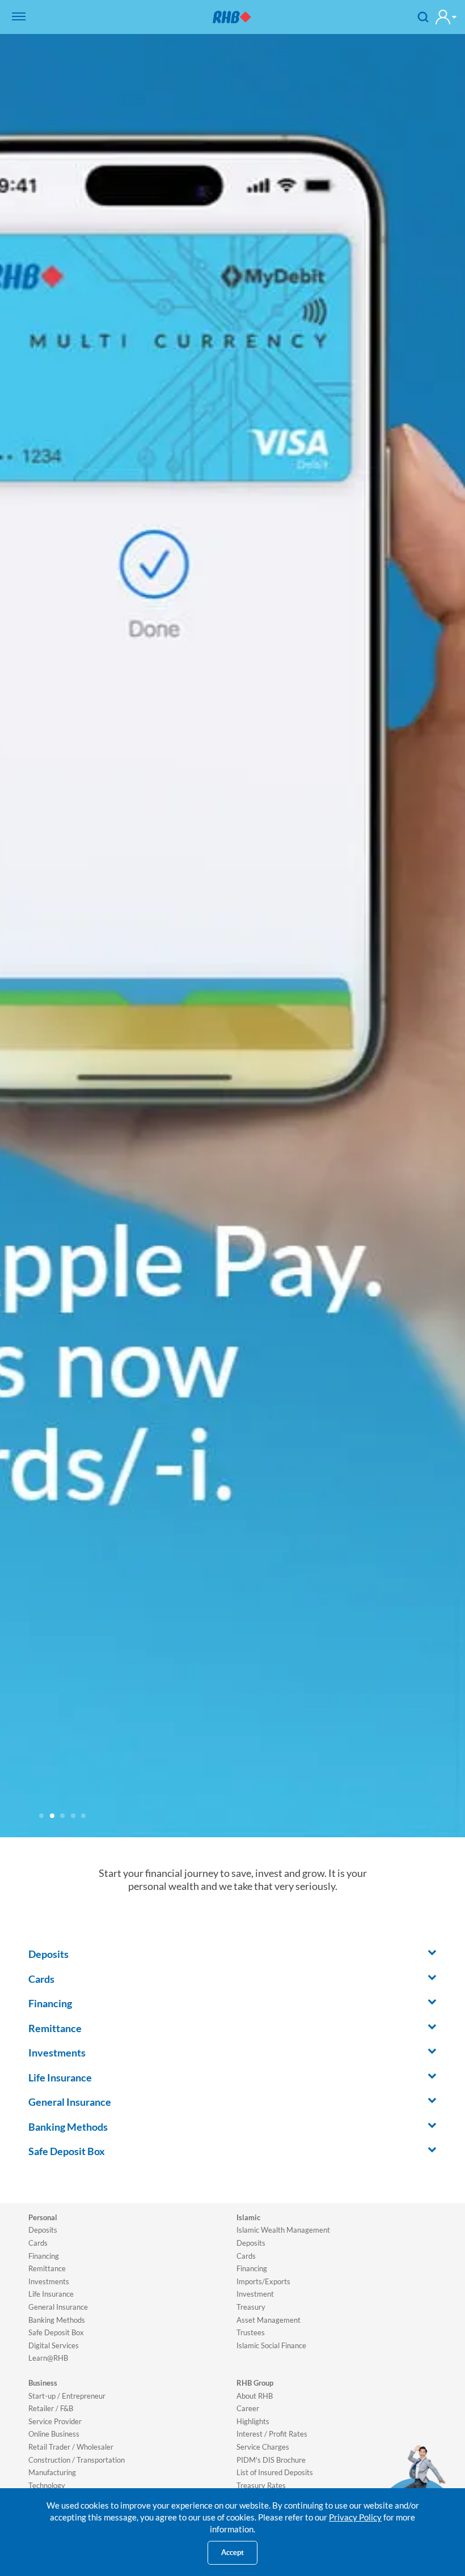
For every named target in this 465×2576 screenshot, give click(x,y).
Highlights (253, 2421)
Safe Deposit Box (56, 2332)
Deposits (43, 2230)
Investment (255, 2294)
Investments (49, 2281)
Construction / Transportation (77, 2460)
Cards (38, 2243)
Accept (232, 2552)
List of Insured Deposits (275, 2472)
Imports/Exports (263, 2281)
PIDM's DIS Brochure (271, 2460)
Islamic (248, 2217)
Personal (43, 2217)
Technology (47, 2485)
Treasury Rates (261, 2485)
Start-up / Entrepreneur (67, 2396)
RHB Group (255, 2383)
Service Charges (263, 2447)
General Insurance (58, 2307)
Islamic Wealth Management (283, 2230)
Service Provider (55, 2421)
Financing (44, 2256)
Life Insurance (51, 2294)
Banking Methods (57, 2320)
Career (248, 2408)
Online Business (54, 2434)
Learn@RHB (48, 2358)
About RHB (255, 2396)
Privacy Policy (355, 2517)
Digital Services (54, 2345)
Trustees (251, 2332)
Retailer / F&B (51, 2408)
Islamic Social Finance (271, 2345)
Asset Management (269, 2320)
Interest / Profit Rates (272, 2434)
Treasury (251, 2307)
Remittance (47, 2268)
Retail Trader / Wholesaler (71, 2447)
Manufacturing (52, 2472)
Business (43, 2383)
